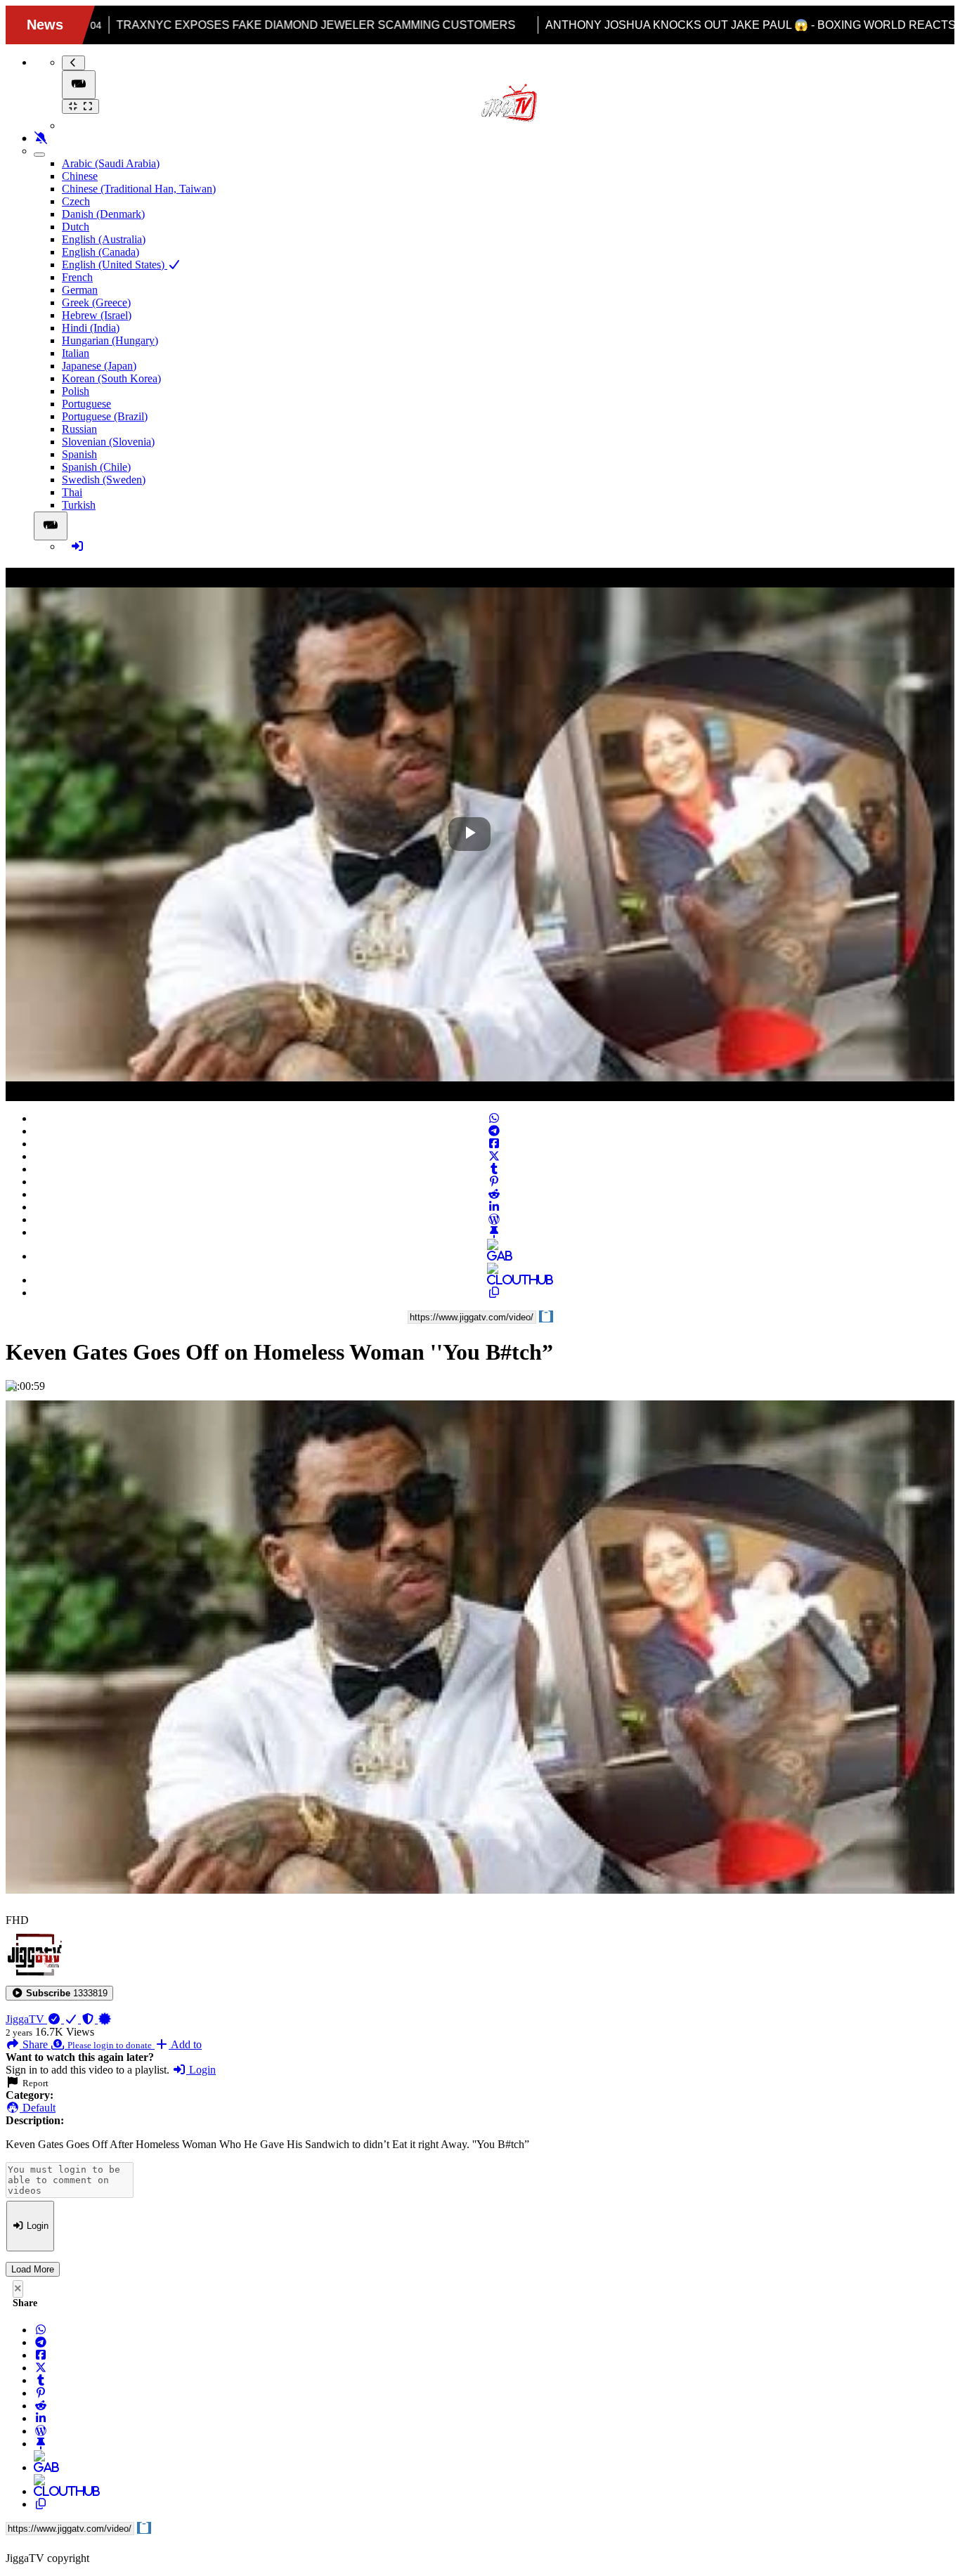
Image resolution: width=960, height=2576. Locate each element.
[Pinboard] (494, 1232)
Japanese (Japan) (99, 366)
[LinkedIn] (494, 1207)
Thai (72, 492)
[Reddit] (494, 1194)
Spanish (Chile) (96, 467)
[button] (59, 1993)
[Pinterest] (494, 1182)
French (77, 277)
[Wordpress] (494, 1219)
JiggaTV (26, 2019)
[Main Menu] (79, 85)
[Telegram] (494, 1131)
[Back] (73, 63)
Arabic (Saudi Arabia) (111, 163)
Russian (79, 429)
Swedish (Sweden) (104, 480)
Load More (33, 2269)
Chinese (80, 176)
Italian (76, 353)
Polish (76, 391)
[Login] (77, 546)
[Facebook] (494, 1144)
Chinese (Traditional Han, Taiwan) (139, 189)
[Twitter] (494, 1156)
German (80, 290)
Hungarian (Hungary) (110, 340)
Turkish (79, 505)
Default (38, 2108)
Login (201, 2070)
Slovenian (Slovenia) (108, 442)
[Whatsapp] (494, 1118)
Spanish (79, 454)
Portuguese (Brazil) (105, 416)
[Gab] (494, 1256)
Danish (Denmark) (103, 214)
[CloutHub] (494, 1280)
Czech (76, 201)
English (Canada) (100, 252)
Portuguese (86, 404)
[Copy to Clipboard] (494, 1293)
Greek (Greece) (96, 303)
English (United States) (115, 265)
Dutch (76, 227)
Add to (185, 2044)
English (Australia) (104, 239)
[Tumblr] (494, 1169)
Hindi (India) (91, 328)
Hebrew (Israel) (97, 315)
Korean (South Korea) (111, 378)
